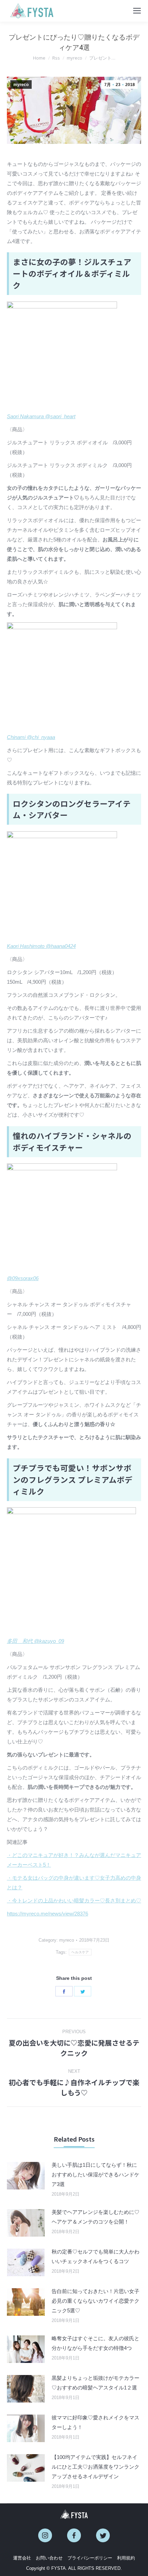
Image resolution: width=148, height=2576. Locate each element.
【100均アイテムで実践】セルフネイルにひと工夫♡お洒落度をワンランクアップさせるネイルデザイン (96, 2467)
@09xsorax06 (23, 1278)
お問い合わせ (49, 2558)
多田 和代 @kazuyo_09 (35, 1641)
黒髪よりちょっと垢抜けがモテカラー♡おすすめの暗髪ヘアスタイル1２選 (96, 2383)
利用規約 (126, 2558)
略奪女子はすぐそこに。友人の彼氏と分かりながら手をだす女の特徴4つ (96, 2343)
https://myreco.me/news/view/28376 (47, 1914)
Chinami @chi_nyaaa (31, 737)
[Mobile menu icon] (137, 11)
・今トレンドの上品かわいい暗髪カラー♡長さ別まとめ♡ (74, 1901)
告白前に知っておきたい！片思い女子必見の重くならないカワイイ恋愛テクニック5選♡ (96, 2301)
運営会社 (22, 2558)
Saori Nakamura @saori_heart (41, 416)
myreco (21, 85)
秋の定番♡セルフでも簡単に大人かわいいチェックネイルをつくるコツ (96, 2256)
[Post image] (26, 2176)
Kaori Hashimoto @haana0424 (41, 946)
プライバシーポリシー (90, 2558)
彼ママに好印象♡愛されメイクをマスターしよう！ (96, 2422)
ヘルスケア (80, 1952)
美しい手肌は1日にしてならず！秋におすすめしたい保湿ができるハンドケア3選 (96, 2174)
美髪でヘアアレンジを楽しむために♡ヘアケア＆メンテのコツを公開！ (96, 2217)
